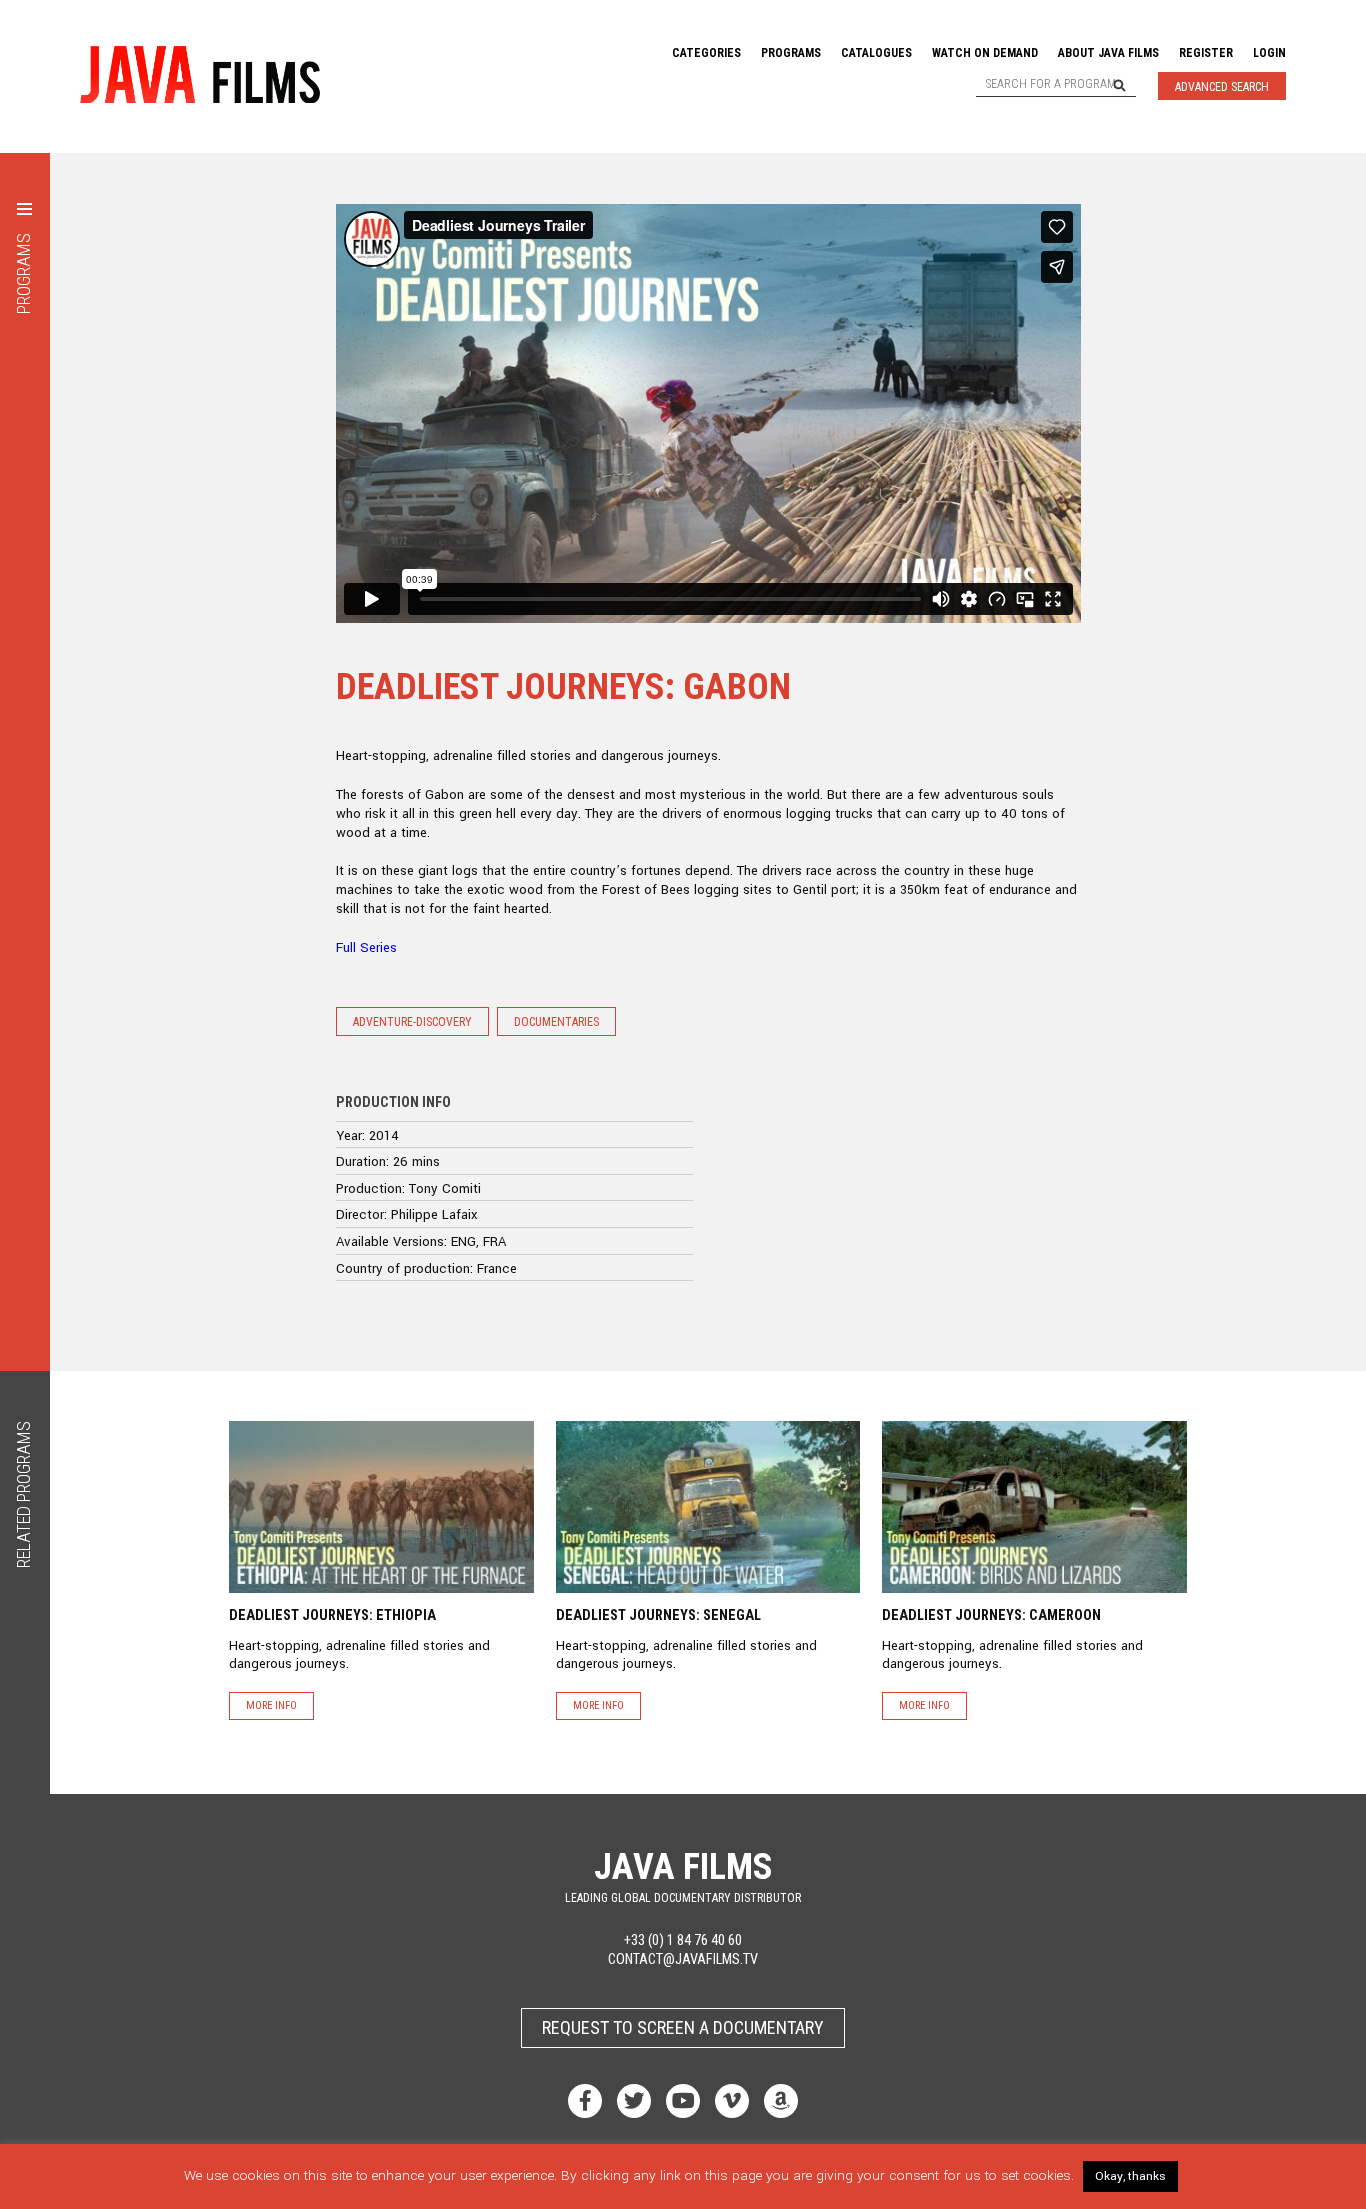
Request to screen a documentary (683, 2027)
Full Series (366, 947)
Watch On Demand (985, 53)
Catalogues (876, 53)
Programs (791, 53)
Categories (706, 53)
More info (271, 1705)
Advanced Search (1222, 87)
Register (1206, 53)
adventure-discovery (412, 1022)
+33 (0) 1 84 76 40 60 (683, 1940)
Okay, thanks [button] (1130, 2176)
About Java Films (1108, 53)
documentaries (556, 1022)
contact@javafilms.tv (683, 1959)
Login (1269, 53)
